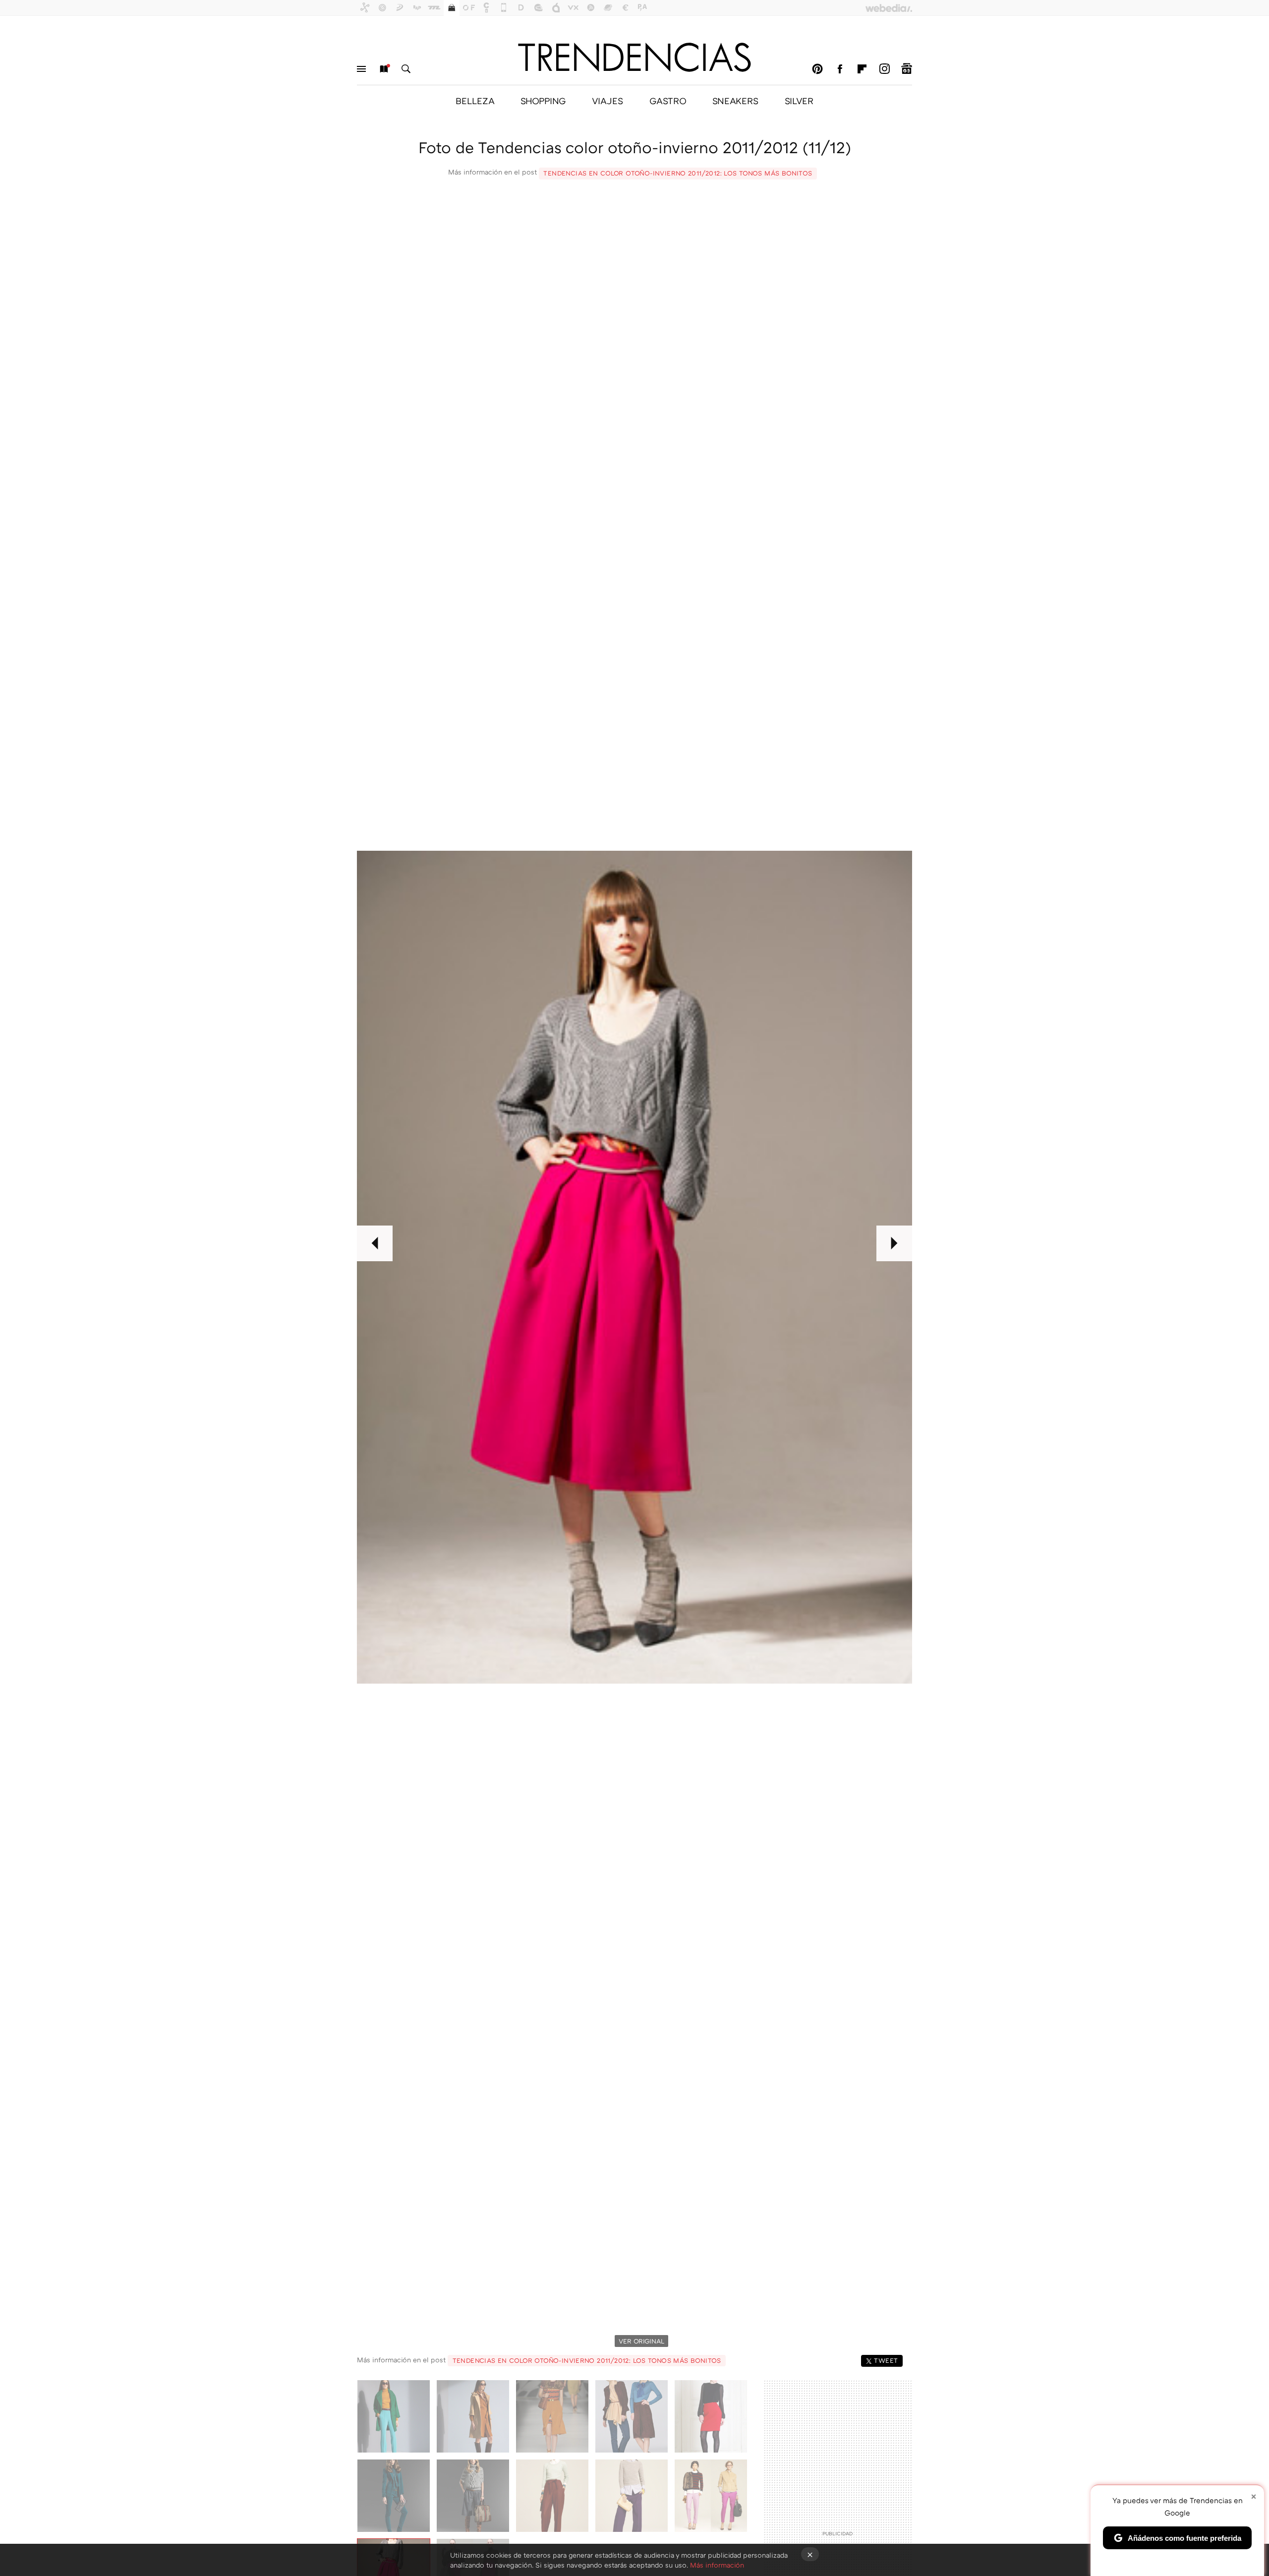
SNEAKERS (735, 101)
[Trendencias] (634, 57)
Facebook (840, 69)
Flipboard (862, 69)
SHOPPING (543, 101)
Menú (361, 69)
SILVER (799, 101)
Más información (717, 2565)
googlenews (907, 69)
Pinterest (817, 69)
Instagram (884, 69)
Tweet (886, 2360)
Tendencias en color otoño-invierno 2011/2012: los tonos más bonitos (678, 173)
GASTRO (668, 101)
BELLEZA (475, 101)
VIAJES (607, 101)
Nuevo (384, 69)
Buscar (406, 69)
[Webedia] (889, 8)
